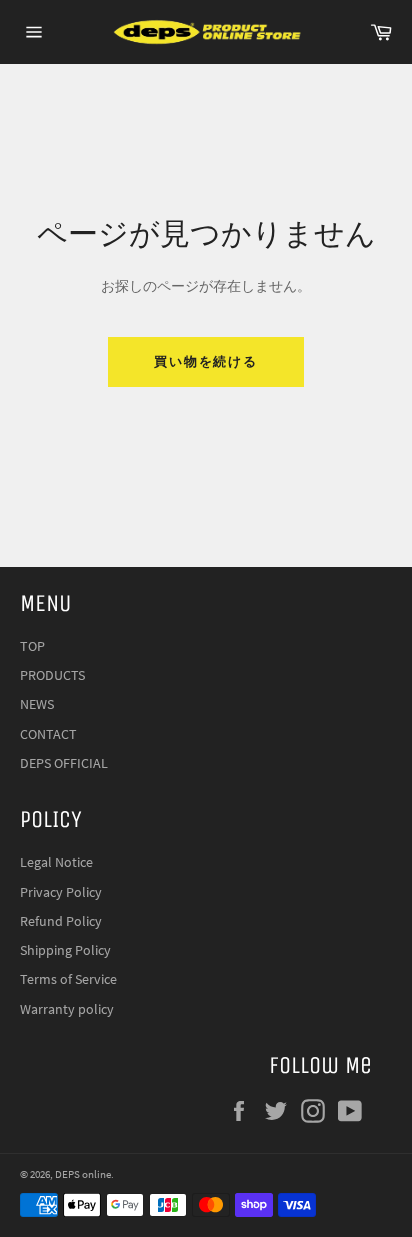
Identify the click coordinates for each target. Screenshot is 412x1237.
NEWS (37, 704)
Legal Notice (56, 862)
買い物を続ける (206, 361)
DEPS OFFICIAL (64, 763)
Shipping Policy (65, 950)
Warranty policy (67, 1009)
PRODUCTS (52, 675)
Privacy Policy (61, 892)
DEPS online (83, 1174)
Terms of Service (68, 979)
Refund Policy (61, 921)
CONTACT (48, 734)
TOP (32, 646)
